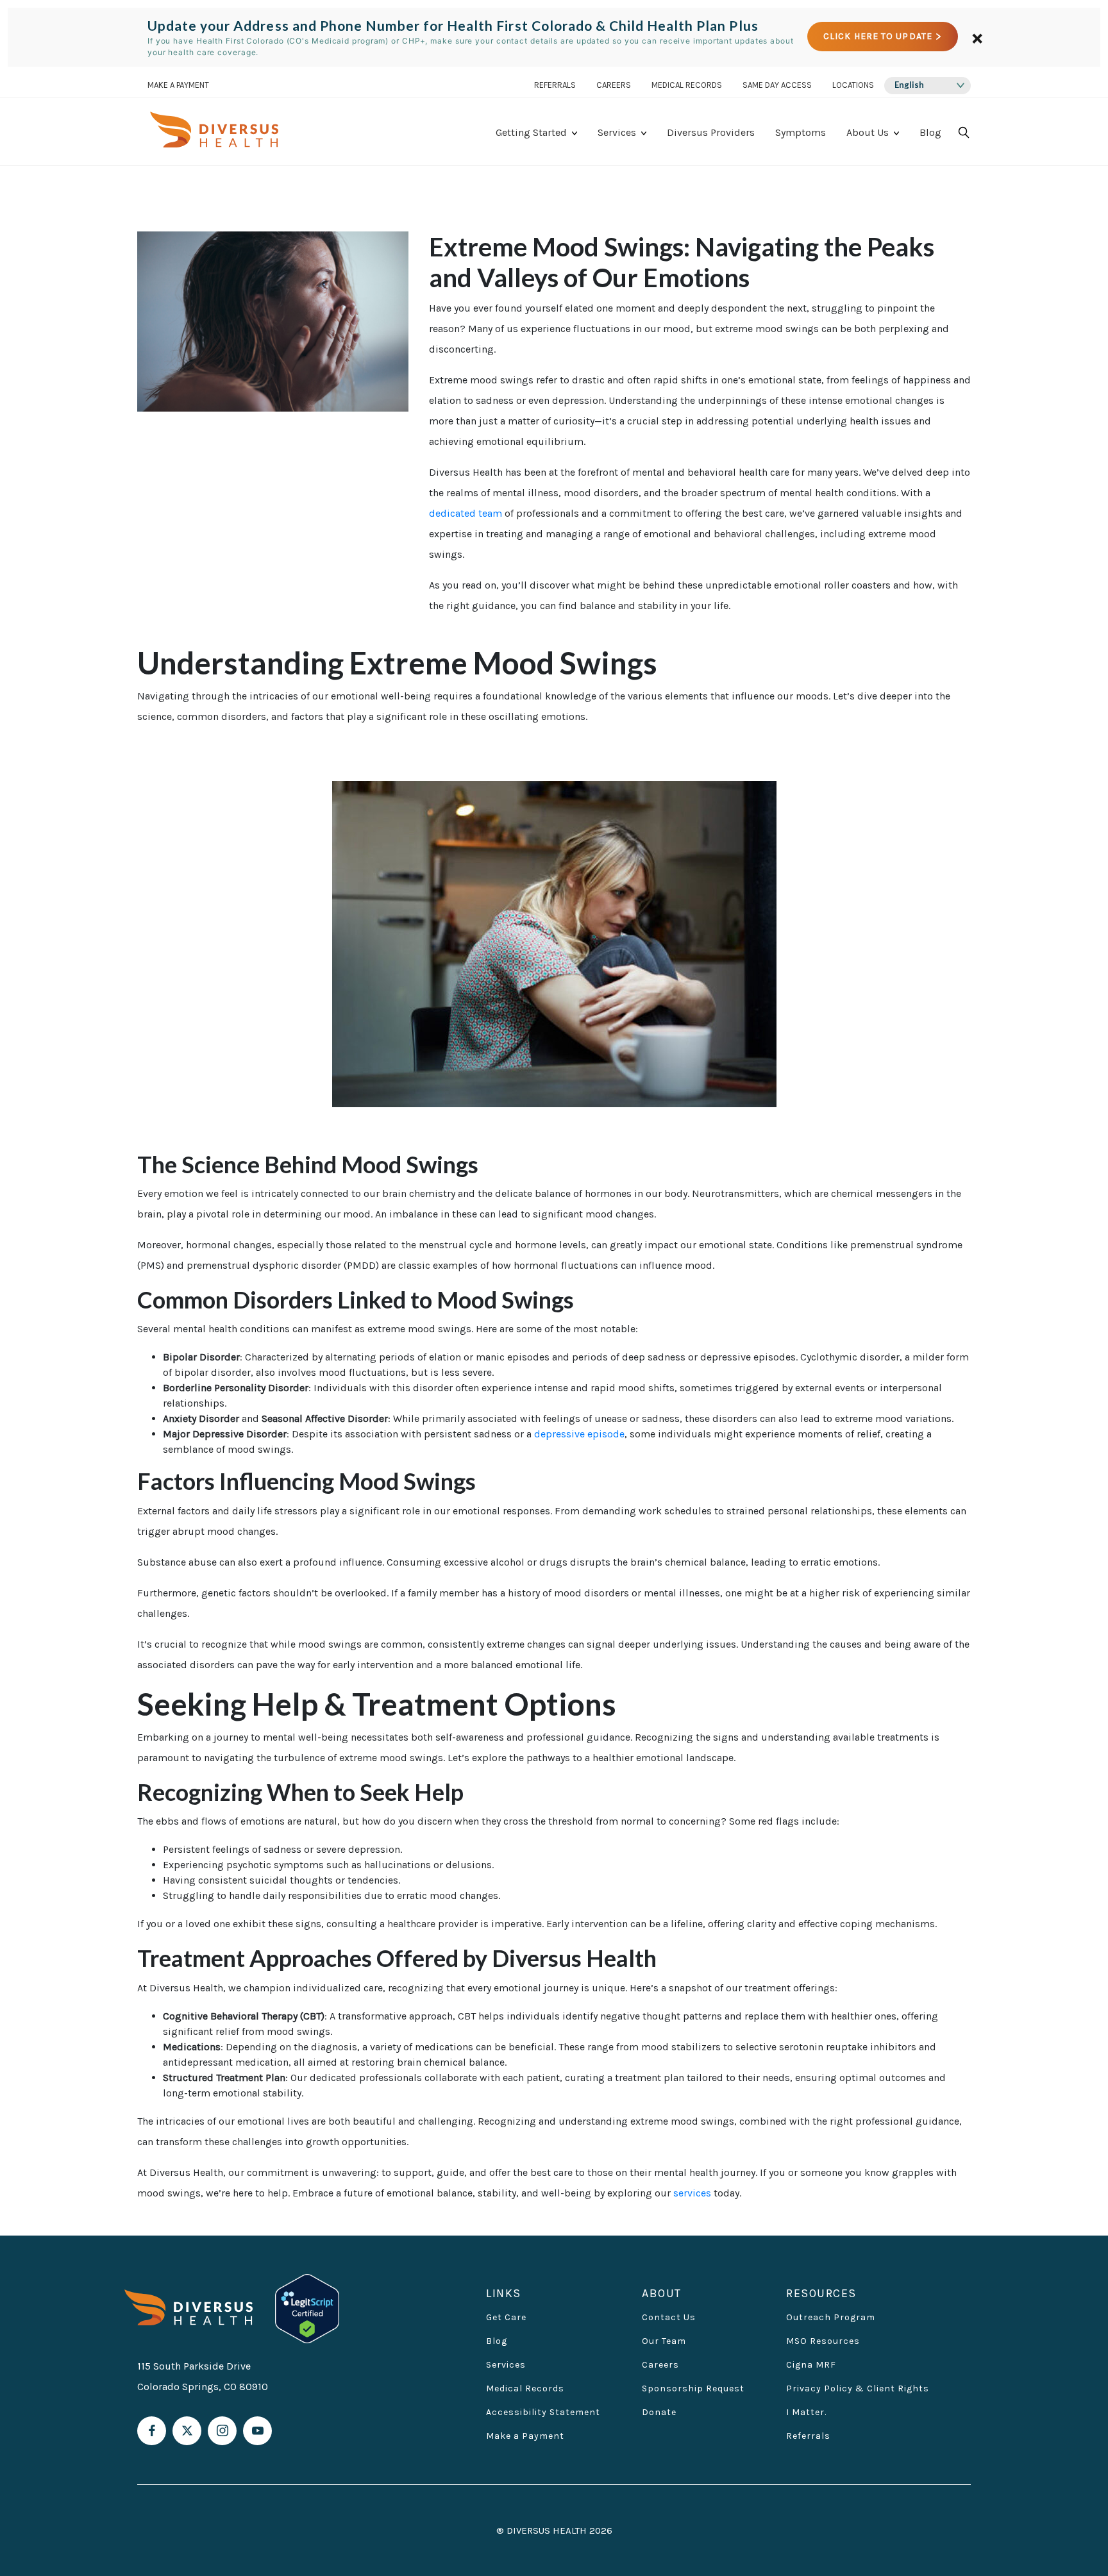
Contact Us (669, 2317)
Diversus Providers (711, 132)
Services (617, 132)
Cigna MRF (811, 2365)
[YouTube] (257, 2431)
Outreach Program (831, 2317)
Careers (614, 86)
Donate (659, 2412)
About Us (868, 132)
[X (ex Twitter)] (187, 2431)
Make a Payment (525, 2436)
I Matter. (806, 2412)
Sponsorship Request (693, 2388)
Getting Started (531, 132)
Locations (853, 86)
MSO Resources (823, 2341)
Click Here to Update (878, 37)
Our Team (664, 2341)
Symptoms (801, 132)
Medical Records (687, 86)
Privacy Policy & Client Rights (858, 2388)
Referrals (555, 86)
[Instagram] (222, 2431)
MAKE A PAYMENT (178, 86)
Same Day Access (777, 86)
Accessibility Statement (543, 2412)
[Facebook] (152, 2431)
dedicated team (466, 513)
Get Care (506, 2317)
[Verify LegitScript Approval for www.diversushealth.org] (307, 2307)
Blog (930, 132)
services (692, 2193)
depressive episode (579, 1434)
